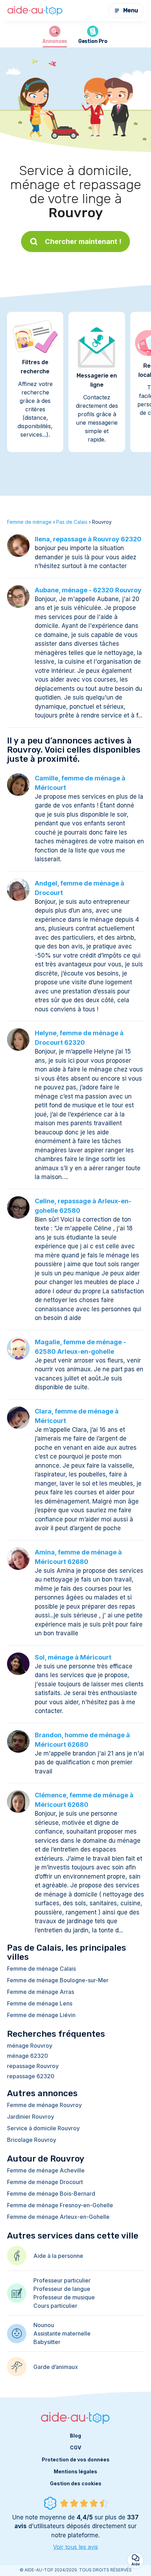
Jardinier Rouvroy (31, 2117)
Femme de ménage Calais (41, 1969)
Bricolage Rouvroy (32, 2140)
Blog (75, 2436)
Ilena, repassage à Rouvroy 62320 (88, 539)
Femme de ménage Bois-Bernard (51, 2194)
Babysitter (47, 2342)
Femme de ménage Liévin (41, 2015)
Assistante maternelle (62, 2333)
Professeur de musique (64, 2297)
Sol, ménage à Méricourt (73, 1657)
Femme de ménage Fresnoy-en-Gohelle (60, 2205)
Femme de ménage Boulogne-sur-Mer (58, 1980)
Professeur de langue (62, 2289)
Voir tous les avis (75, 2547)
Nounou (44, 2325)
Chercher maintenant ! (83, 241)
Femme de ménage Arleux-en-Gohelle (58, 2217)
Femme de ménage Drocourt (45, 2182)
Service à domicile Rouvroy (43, 2128)
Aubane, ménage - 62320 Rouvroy (88, 590)
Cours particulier (55, 2306)
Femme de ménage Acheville (46, 2170)
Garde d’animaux (56, 2367)
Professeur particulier (62, 2280)
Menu (131, 10)
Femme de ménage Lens (40, 2003)
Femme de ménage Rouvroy (44, 2105)
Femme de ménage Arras (41, 1992)
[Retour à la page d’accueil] (35, 11)
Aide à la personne (58, 2256)
